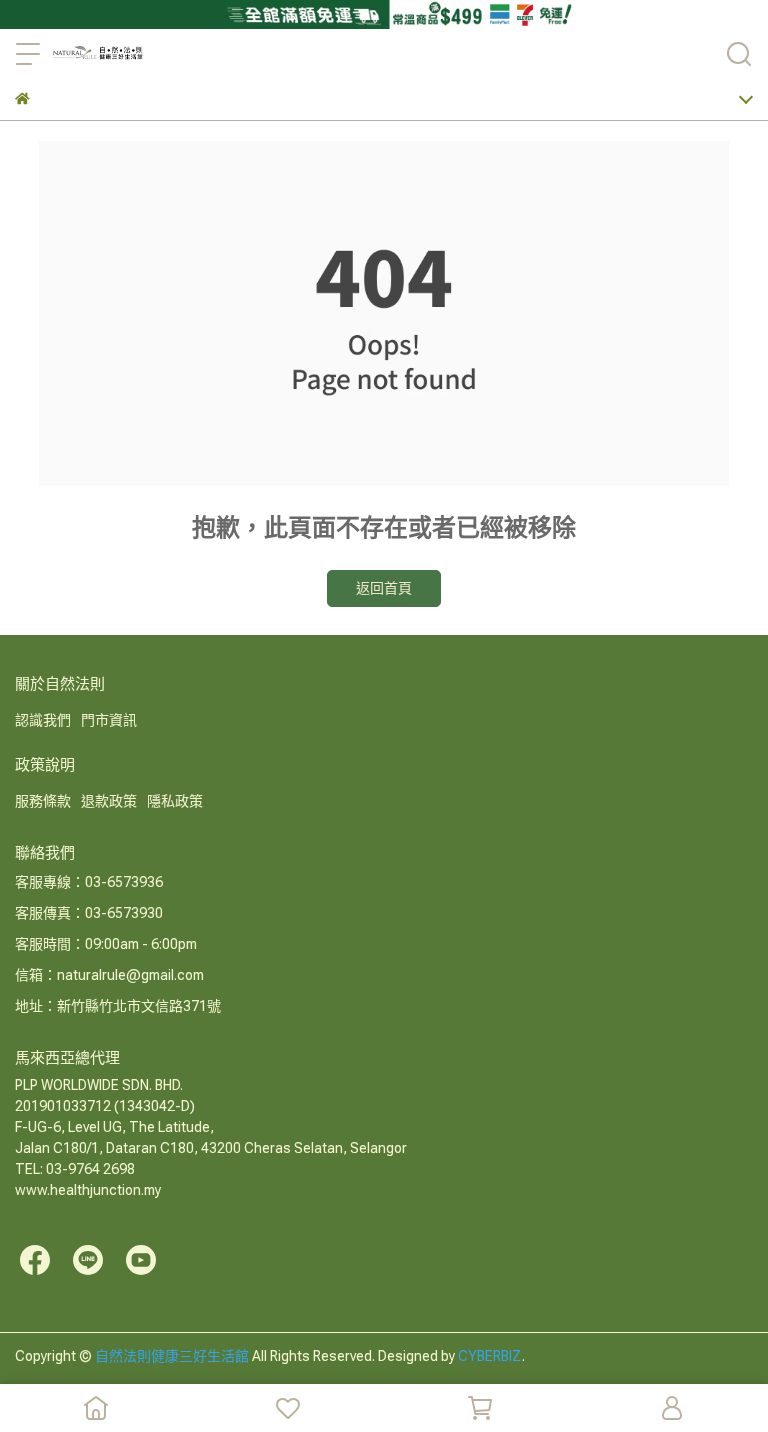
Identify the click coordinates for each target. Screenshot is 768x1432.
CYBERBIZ (490, 1356)
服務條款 (43, 801)
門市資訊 (109, 720)
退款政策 (109, 801)
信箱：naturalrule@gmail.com (109, 975)
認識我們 (43, 720)
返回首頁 (384, 588)
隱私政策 (175, 801)
